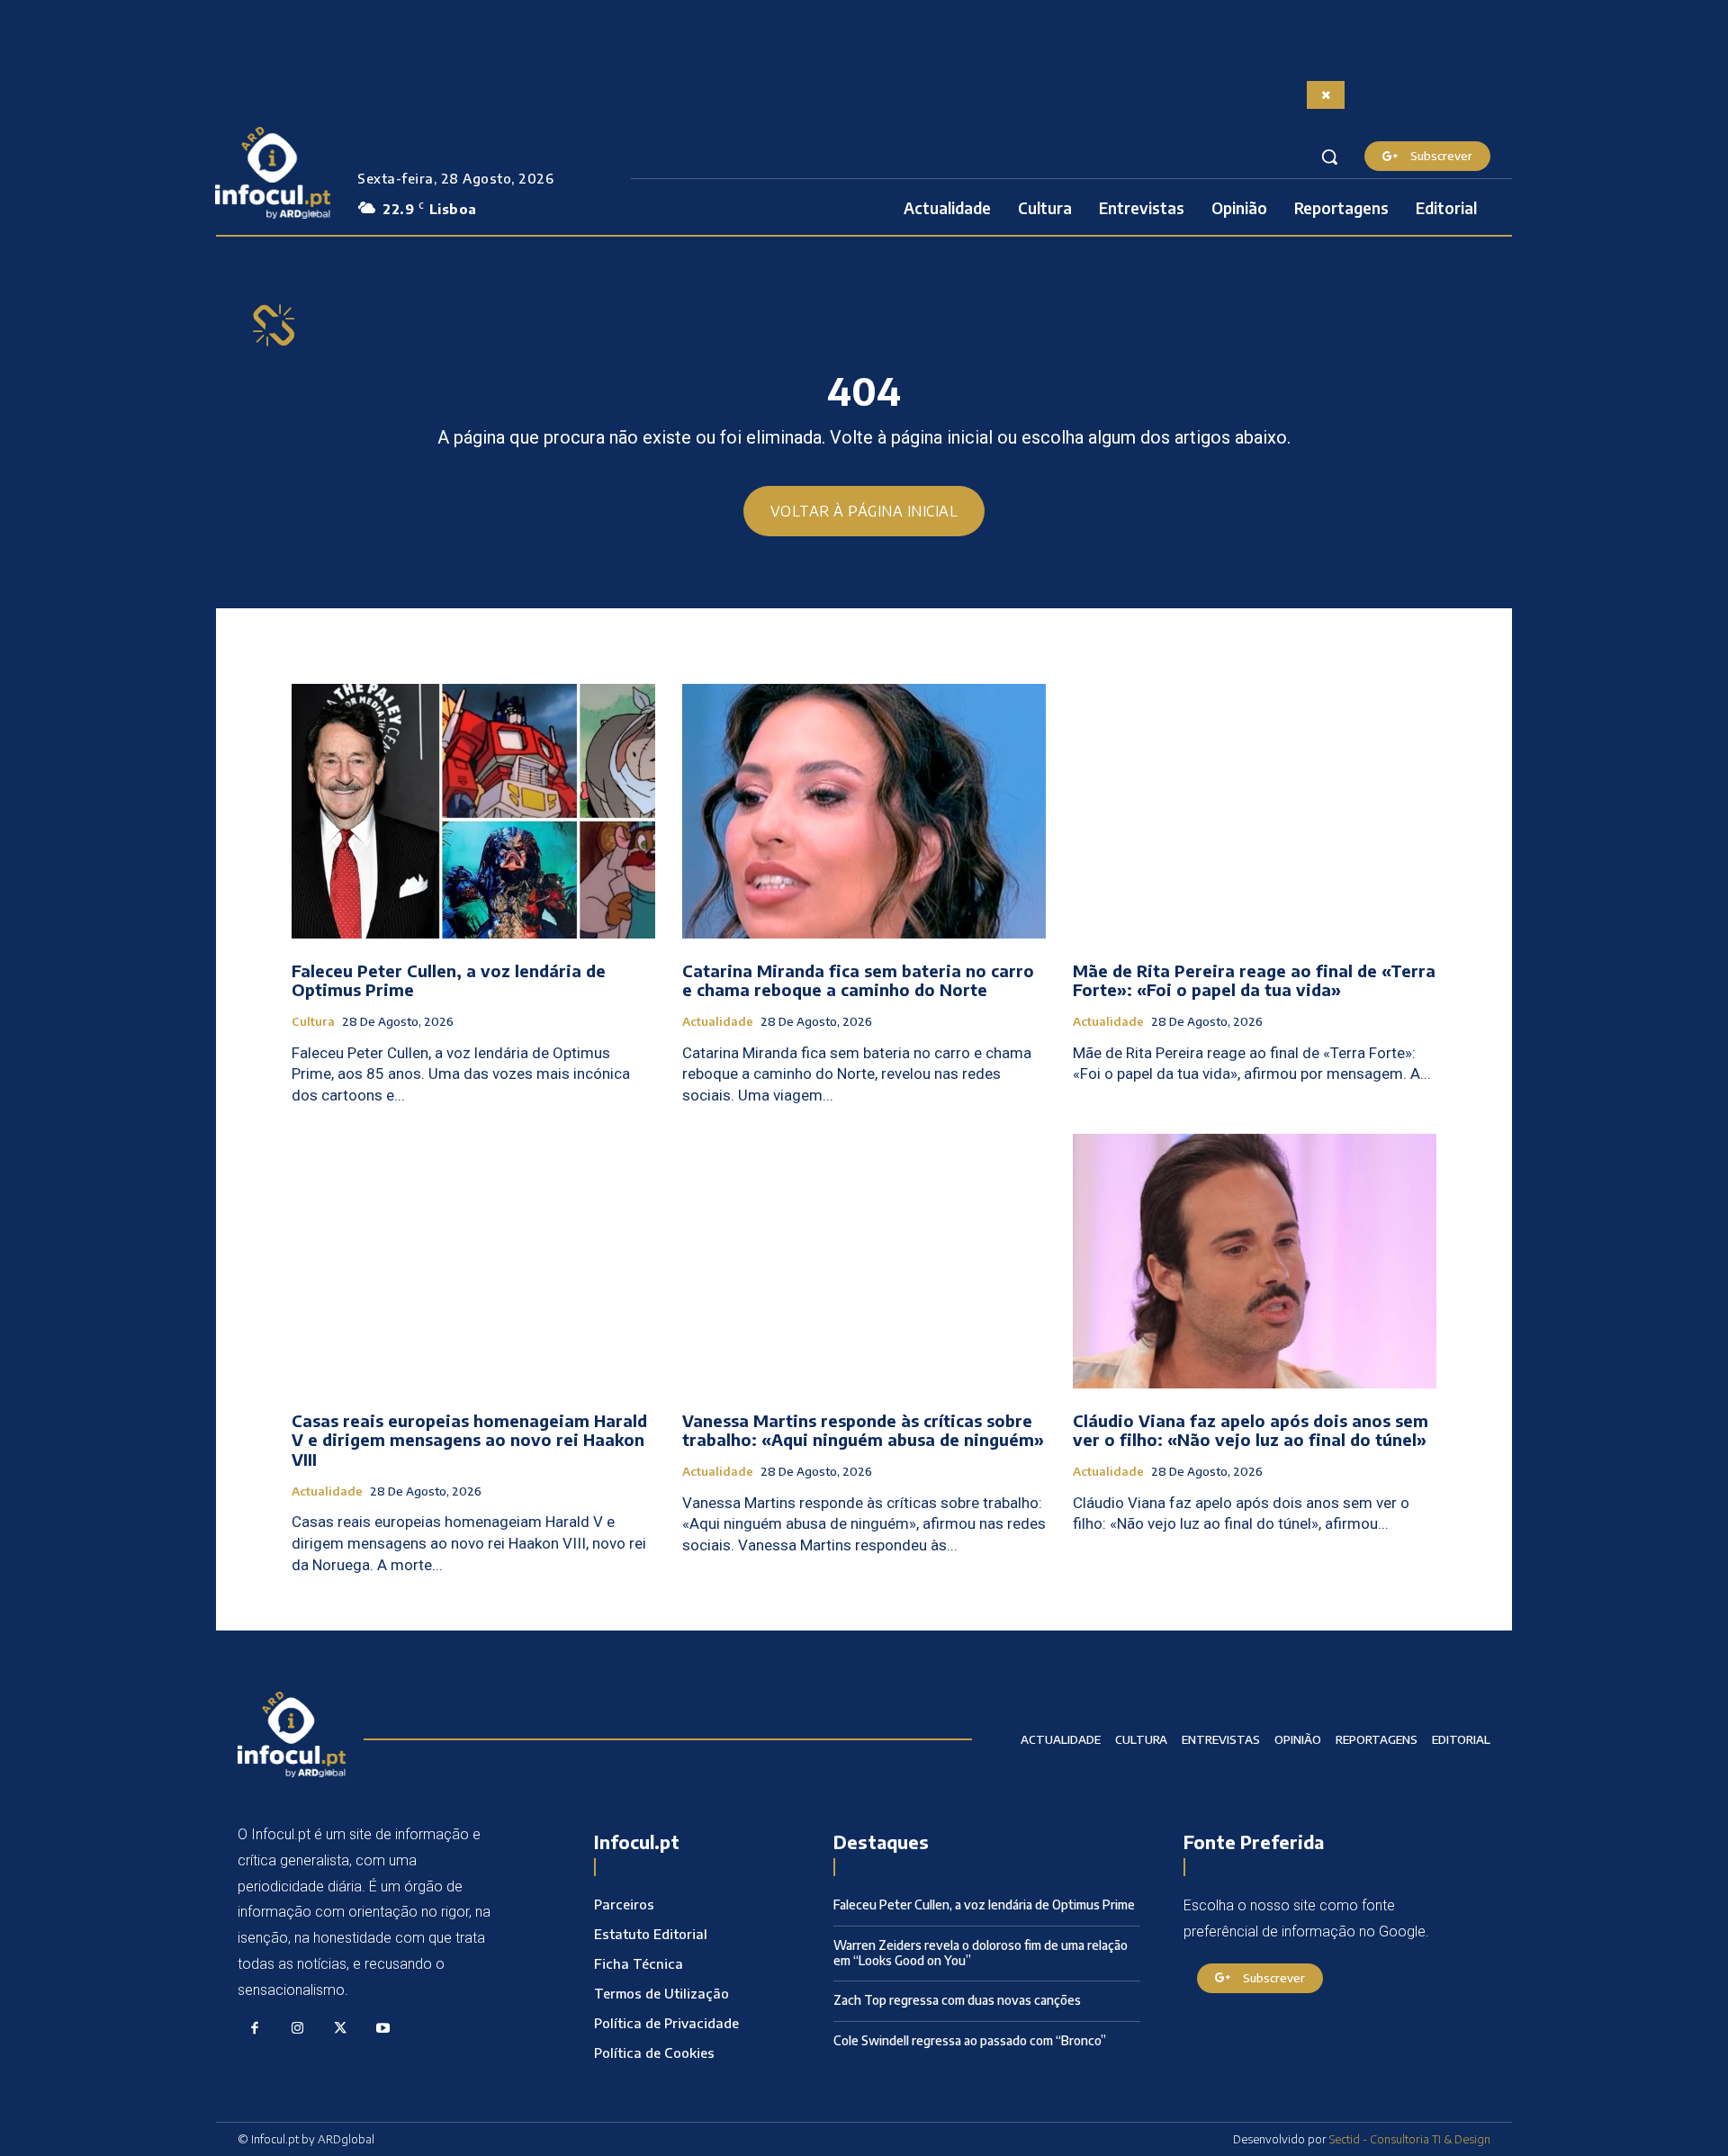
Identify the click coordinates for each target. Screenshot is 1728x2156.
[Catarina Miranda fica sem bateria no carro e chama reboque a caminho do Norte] (864, 811)
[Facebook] (255, 2029)
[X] (340, 2029)
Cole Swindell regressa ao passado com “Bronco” (970, 2040)
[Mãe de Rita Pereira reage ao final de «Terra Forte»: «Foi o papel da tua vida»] (1255, 811)
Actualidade (718, 1022)
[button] (1329, 157)
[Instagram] (298, 2029)
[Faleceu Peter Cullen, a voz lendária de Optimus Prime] (473, 811)
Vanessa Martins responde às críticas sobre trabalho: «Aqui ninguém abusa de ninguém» (863, 1430)
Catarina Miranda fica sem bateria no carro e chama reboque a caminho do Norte (858, 980)
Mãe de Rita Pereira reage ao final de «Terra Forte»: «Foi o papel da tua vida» (1254, 980)
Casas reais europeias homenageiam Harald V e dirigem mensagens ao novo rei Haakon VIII (469, 1440)
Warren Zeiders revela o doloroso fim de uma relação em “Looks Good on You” (981, 1953)
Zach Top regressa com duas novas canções (957, 2000)
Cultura (313, 1022)
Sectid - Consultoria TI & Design (1410, 2139)
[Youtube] (383, 2029)
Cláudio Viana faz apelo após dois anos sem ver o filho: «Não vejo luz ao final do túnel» (1251, 1430)
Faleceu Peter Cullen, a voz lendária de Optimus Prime (449, 980)
